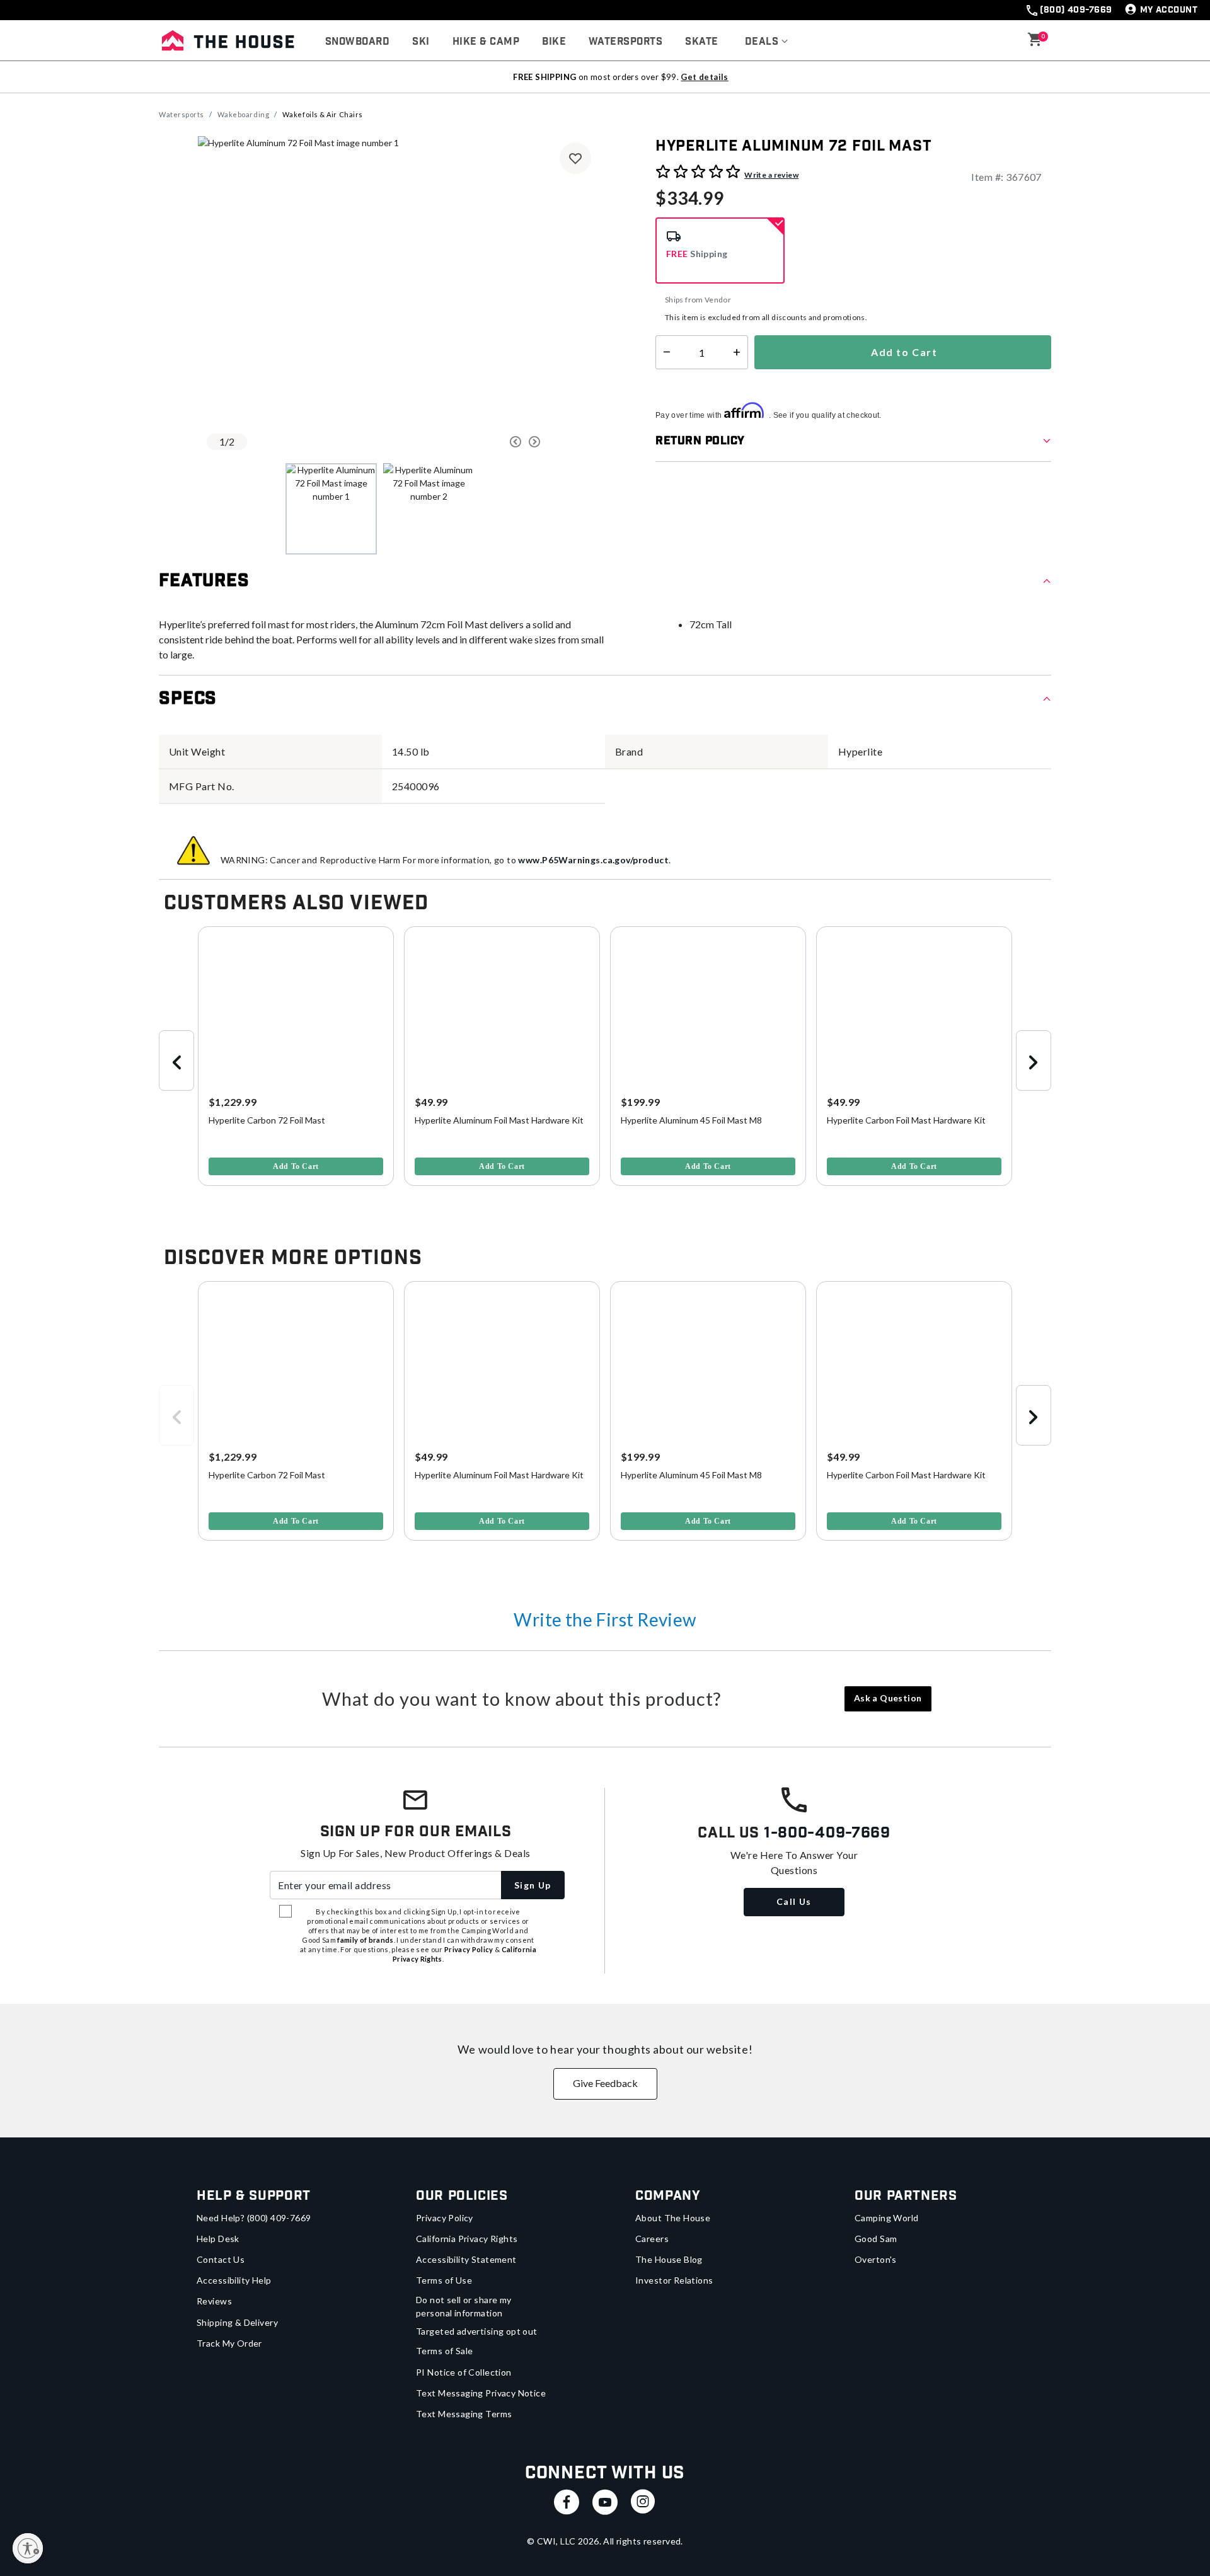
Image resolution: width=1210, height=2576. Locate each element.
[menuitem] (357, 42)
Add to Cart (902, 352)
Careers (652, 2239)
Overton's (876, 2259)
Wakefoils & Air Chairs (323, 114)
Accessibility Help (234, 2280)
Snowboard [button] (357, 42)
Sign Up (533, 1885)
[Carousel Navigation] (468, 442)
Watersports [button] (625, 42)
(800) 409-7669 (1076, 10)
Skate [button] (701, 42)
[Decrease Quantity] (664, 352)
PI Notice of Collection (464, 2372)
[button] (767, 42)
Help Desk (218, 2239)
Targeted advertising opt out (477, 2331)
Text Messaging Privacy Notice (481, 2393)
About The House (673, 2218)
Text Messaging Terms (464, 2414)
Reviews (214, 2301)
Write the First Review (605, 1619)
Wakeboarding (244, 114)
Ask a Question (888, 1698)
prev (176, 1061)
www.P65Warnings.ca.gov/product (593, 860)
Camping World (886, 2218)
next (1034, 1061)
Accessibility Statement (466, 2259)
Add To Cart (296, 1166)
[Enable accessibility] (28, 2548)
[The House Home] (228, 40)
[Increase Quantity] (740, 352)
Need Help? (254, 2218)
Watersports (181, 114)
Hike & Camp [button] (486, 42)
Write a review (771, 175)
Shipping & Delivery (237, 2322)
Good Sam (876, 2239)
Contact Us (221, 2259)
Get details (704, 77)
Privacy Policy (445, 2218)
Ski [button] (421, 42)
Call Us (794, 1901)
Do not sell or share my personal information (464, 2306)
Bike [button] (554, 42)
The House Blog (669, 2259)
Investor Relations (674, 2280)
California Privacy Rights (467, 2239)
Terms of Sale (444, 2351)
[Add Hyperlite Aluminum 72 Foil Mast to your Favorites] (575, 158)
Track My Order (229, 2343)
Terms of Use (444, 2280)
